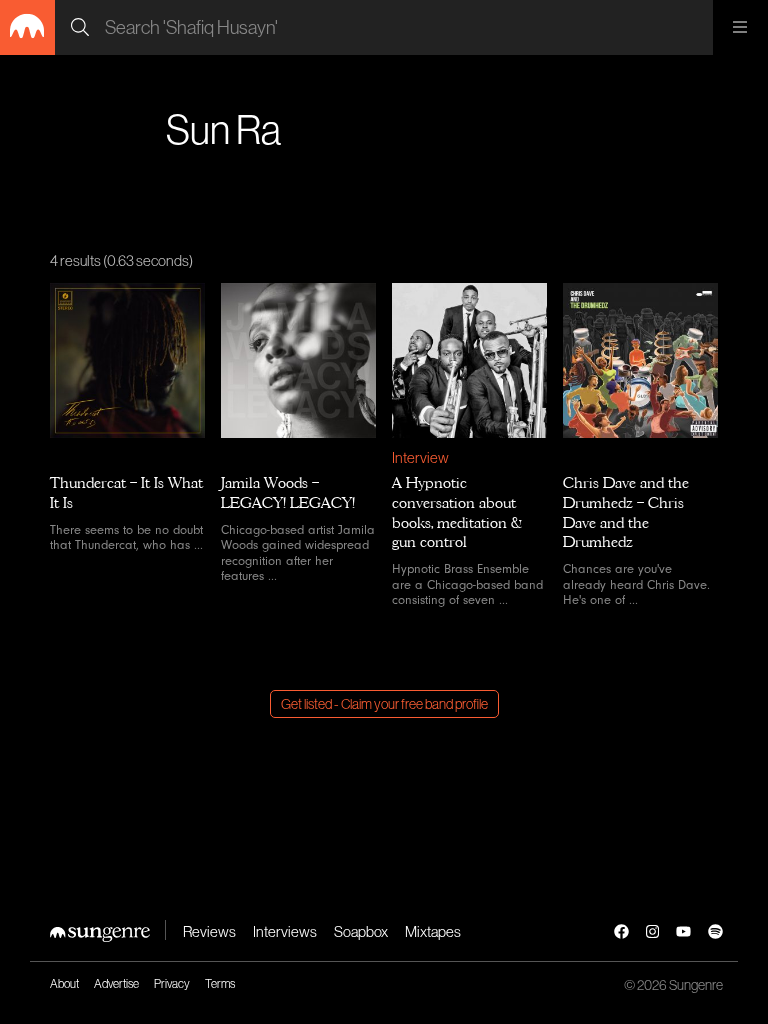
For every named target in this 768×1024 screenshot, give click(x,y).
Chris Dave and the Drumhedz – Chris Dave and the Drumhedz (626, 512)
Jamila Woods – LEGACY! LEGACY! (288, 493)
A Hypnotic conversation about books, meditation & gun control (457, 512)
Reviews (209, 931)
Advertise (116, 984)
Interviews (285, 931)
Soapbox (361, 931)
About (64, 984)
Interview (420, 457)
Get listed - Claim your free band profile (384, 704)
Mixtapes (433, 931)
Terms (220, 984)
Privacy (172, 984)
